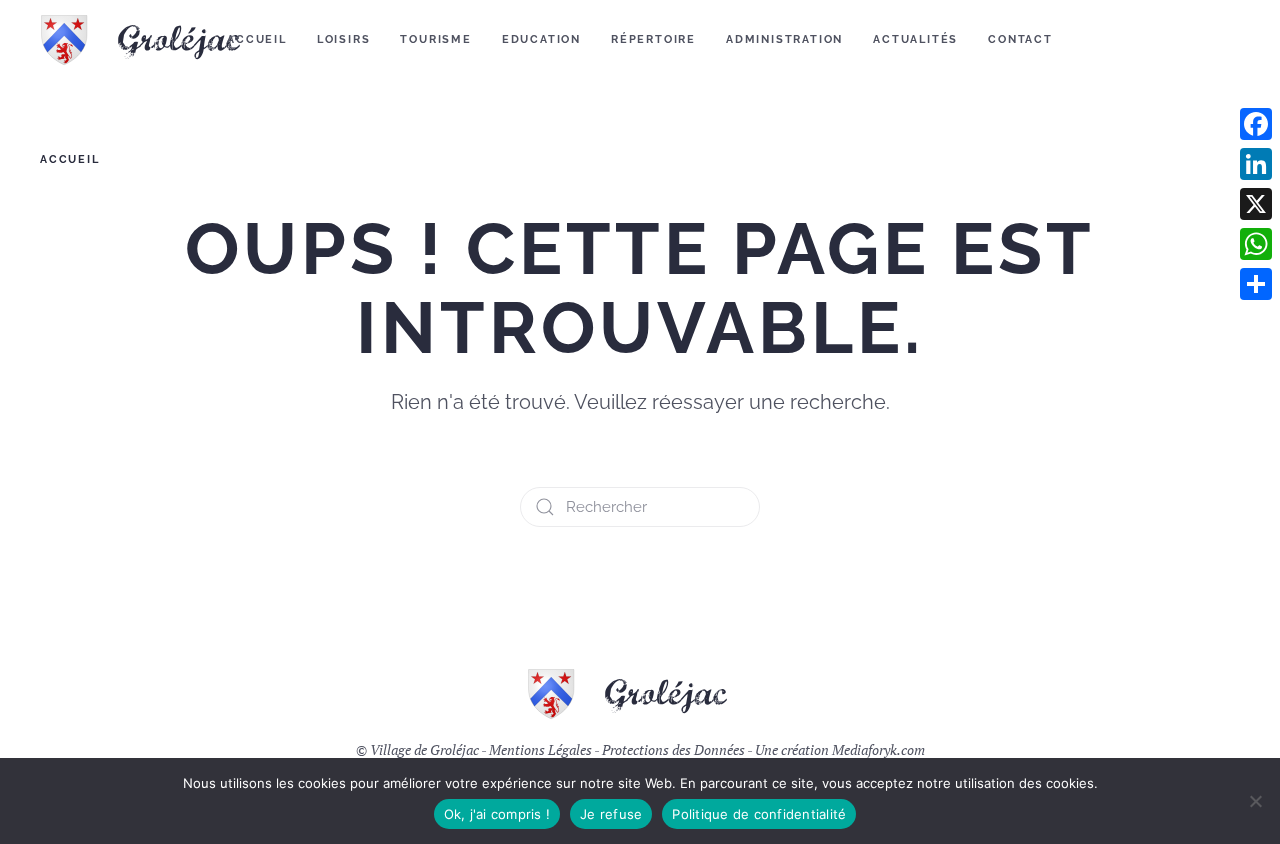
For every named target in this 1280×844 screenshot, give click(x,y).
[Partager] (1256, 284)
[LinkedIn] (1256, 164)
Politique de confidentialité (759, 814)
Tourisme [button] (435, 39)
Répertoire (653, 39)
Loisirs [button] (344, 39)
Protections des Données (673, 749)
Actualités (915, 39)
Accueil (257, 39)
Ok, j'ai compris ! (497, 814)
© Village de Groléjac (417, 749)
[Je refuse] (1255, 801)
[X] (1256, 204)
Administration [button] (784, 39)
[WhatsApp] (1256, 244)
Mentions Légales (540, 749)
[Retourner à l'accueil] (153, 40)
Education (541, 39)
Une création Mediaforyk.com (840, 749)
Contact (1020, 39)
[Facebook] (1256, 124)
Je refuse (611, 814)
